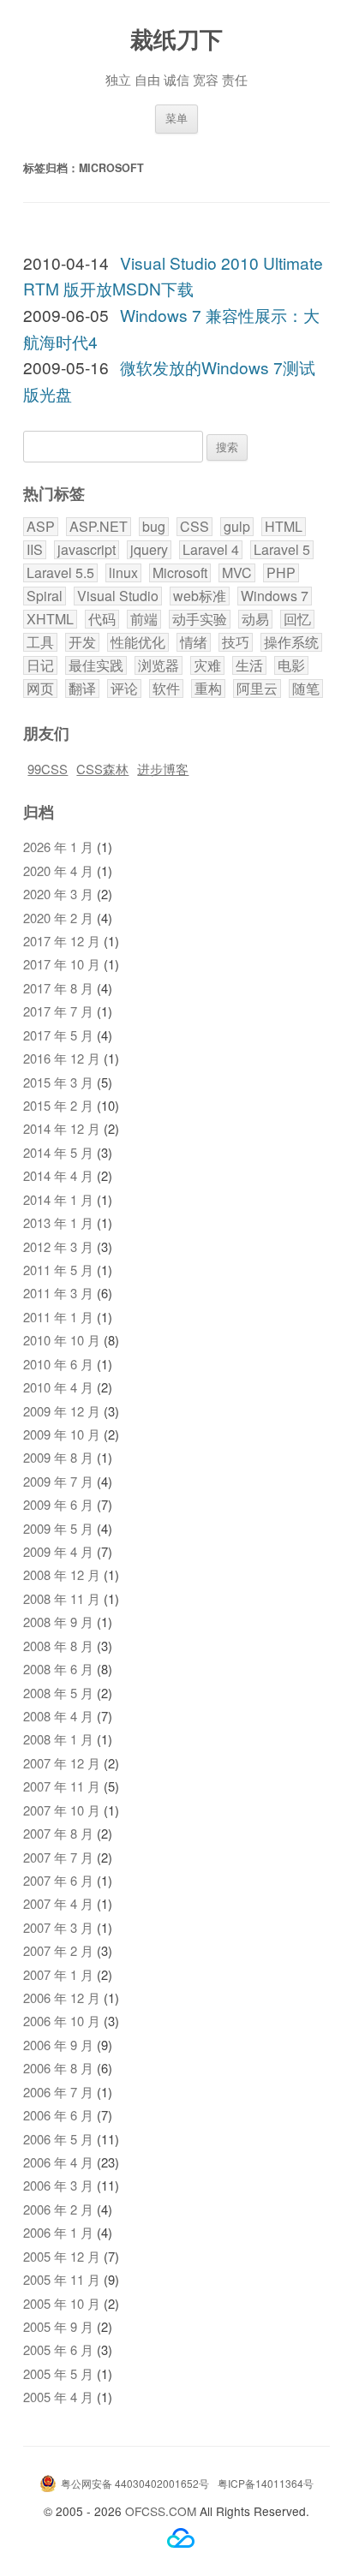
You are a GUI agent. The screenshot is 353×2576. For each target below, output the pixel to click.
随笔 (306, 689)
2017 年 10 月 (62, 964)
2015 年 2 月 (58, 1105)
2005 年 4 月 (58, 2397)
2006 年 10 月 (62, 2021)
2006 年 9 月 (58, 2045)
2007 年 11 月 (62, 1786)
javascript (87, 550)
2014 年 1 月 (58, 1199)
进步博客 (163, 769)
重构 (208, 689)
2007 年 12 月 (62, 1763)
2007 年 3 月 (58, 1927)
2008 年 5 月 (58, 1693)
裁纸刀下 (176, 38)
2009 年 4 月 (58, 1551)
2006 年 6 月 (58, 2115)
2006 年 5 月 (58, 2139)
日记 (40, 665)
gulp (237, 527)
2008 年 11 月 (62, 1598)
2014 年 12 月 (62, 1128)
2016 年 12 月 (62, 1058)
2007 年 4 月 (58, 1903)
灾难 (207, 665)
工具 (40, 642)
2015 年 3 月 (58, 1082)
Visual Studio (118, 596)
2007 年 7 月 (58, 1857)
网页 (40, 689)
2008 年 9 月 (58, 1622)
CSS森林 (102, 769)
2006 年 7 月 (58, 2092)
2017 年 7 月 (58, 1011)
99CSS (48, 769)
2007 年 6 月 (58, 1880)
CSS (194, 527)
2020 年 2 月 (58, 918)
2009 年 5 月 (58, 1528)
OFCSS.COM (161, 2511)
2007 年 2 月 (58, 1950)
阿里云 (257, 689)
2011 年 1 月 (58, 1317)
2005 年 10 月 (62, 2303)
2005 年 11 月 (62, 2279)
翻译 (82, 689)
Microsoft (180, 573)
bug (154, 527)
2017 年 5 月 (58, 1035)
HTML (284, 527)
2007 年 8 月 (58, 1833)
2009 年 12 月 (62, 1411)
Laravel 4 (211, 550)
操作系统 (291, 642)
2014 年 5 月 (58, 1152)
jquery (149, 550)
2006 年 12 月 (62, 1998)
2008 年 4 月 (58, 1716)
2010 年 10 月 (62, 1340)
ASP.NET (99, 527)
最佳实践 (96, 665)
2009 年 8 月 (58, 1457)
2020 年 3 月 (58, 894)
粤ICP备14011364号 (266, 2483)
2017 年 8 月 (58, 988)
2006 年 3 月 (58, 2185)
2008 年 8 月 (58, 1646)
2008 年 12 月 (62, 1574)
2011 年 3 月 (58, 1293)
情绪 (194, 642)
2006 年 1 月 (58, 2232)
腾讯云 (181, 2538)
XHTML (50, 619)
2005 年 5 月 (58, 2373)
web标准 (200, 596)
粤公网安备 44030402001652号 (135, 2483)
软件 (166, 689)
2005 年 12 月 (62, 2256)
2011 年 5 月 (58, 1270)
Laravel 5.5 (60, 573)
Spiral (45, 596)
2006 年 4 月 (58, 2162)
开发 (82, 642)
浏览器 (159, 665)
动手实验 (200, 619)
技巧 (236, 642)
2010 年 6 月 (58, 1364)
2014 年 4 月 (58, 1175)
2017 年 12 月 (62, 941)
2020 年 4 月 (58, 871)
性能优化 (138, 642)
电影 (291, 665)
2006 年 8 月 (58, 2068)
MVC (237, 573)
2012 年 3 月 (58, 1246)
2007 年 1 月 (58, 1974)
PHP (281, 573)
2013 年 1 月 (58, 1222)
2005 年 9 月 (58, 2326)
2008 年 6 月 (58, 1669)
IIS (35, 550)
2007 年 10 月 (62, 1810)
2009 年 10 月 (62, 1434)
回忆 (297, 619)
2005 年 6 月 (58, 2349)
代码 (102, 619)
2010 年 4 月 (58, 1387)
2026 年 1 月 (58, 847)
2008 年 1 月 (58, 1739)
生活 (249, 665)
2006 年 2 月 (58, 2209)
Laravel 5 (282, 550)
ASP (41, 527)
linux (123, 573)
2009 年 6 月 (58, 1504)
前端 (144, 619)
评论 (124, 689)
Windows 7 (275, 596)
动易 (255, 619)
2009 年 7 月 (58, 1481)
